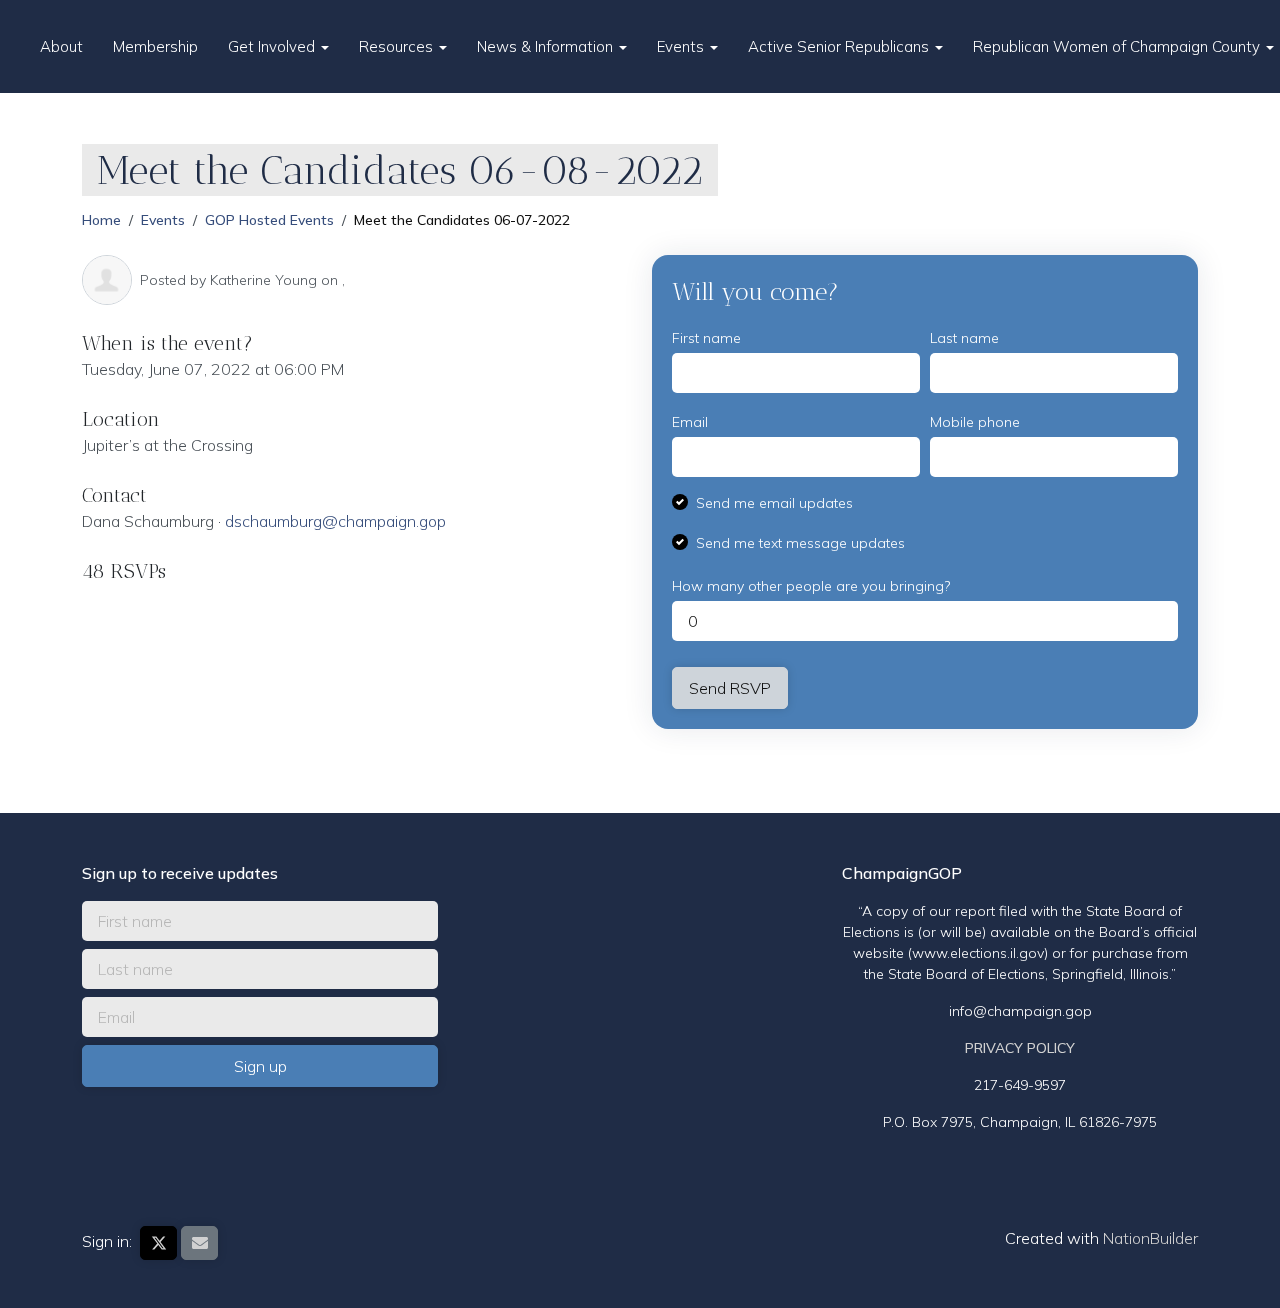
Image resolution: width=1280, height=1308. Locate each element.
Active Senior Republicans (840, 46)
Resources (398, 46)
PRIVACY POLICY (1020, 1048)
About (61, 46)
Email (690, 422)
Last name (964, 338)
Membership (155, 46)
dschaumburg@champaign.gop (335, 521)
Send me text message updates (800, 543)
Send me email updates (774, 503)
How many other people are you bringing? (811, 586)
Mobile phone (975, 422)
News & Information (547, 46)
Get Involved (273, 46)
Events (682, 46)
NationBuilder (1150, 1238)
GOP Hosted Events (269, 220)
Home (101, 220)
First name (706, 338)
